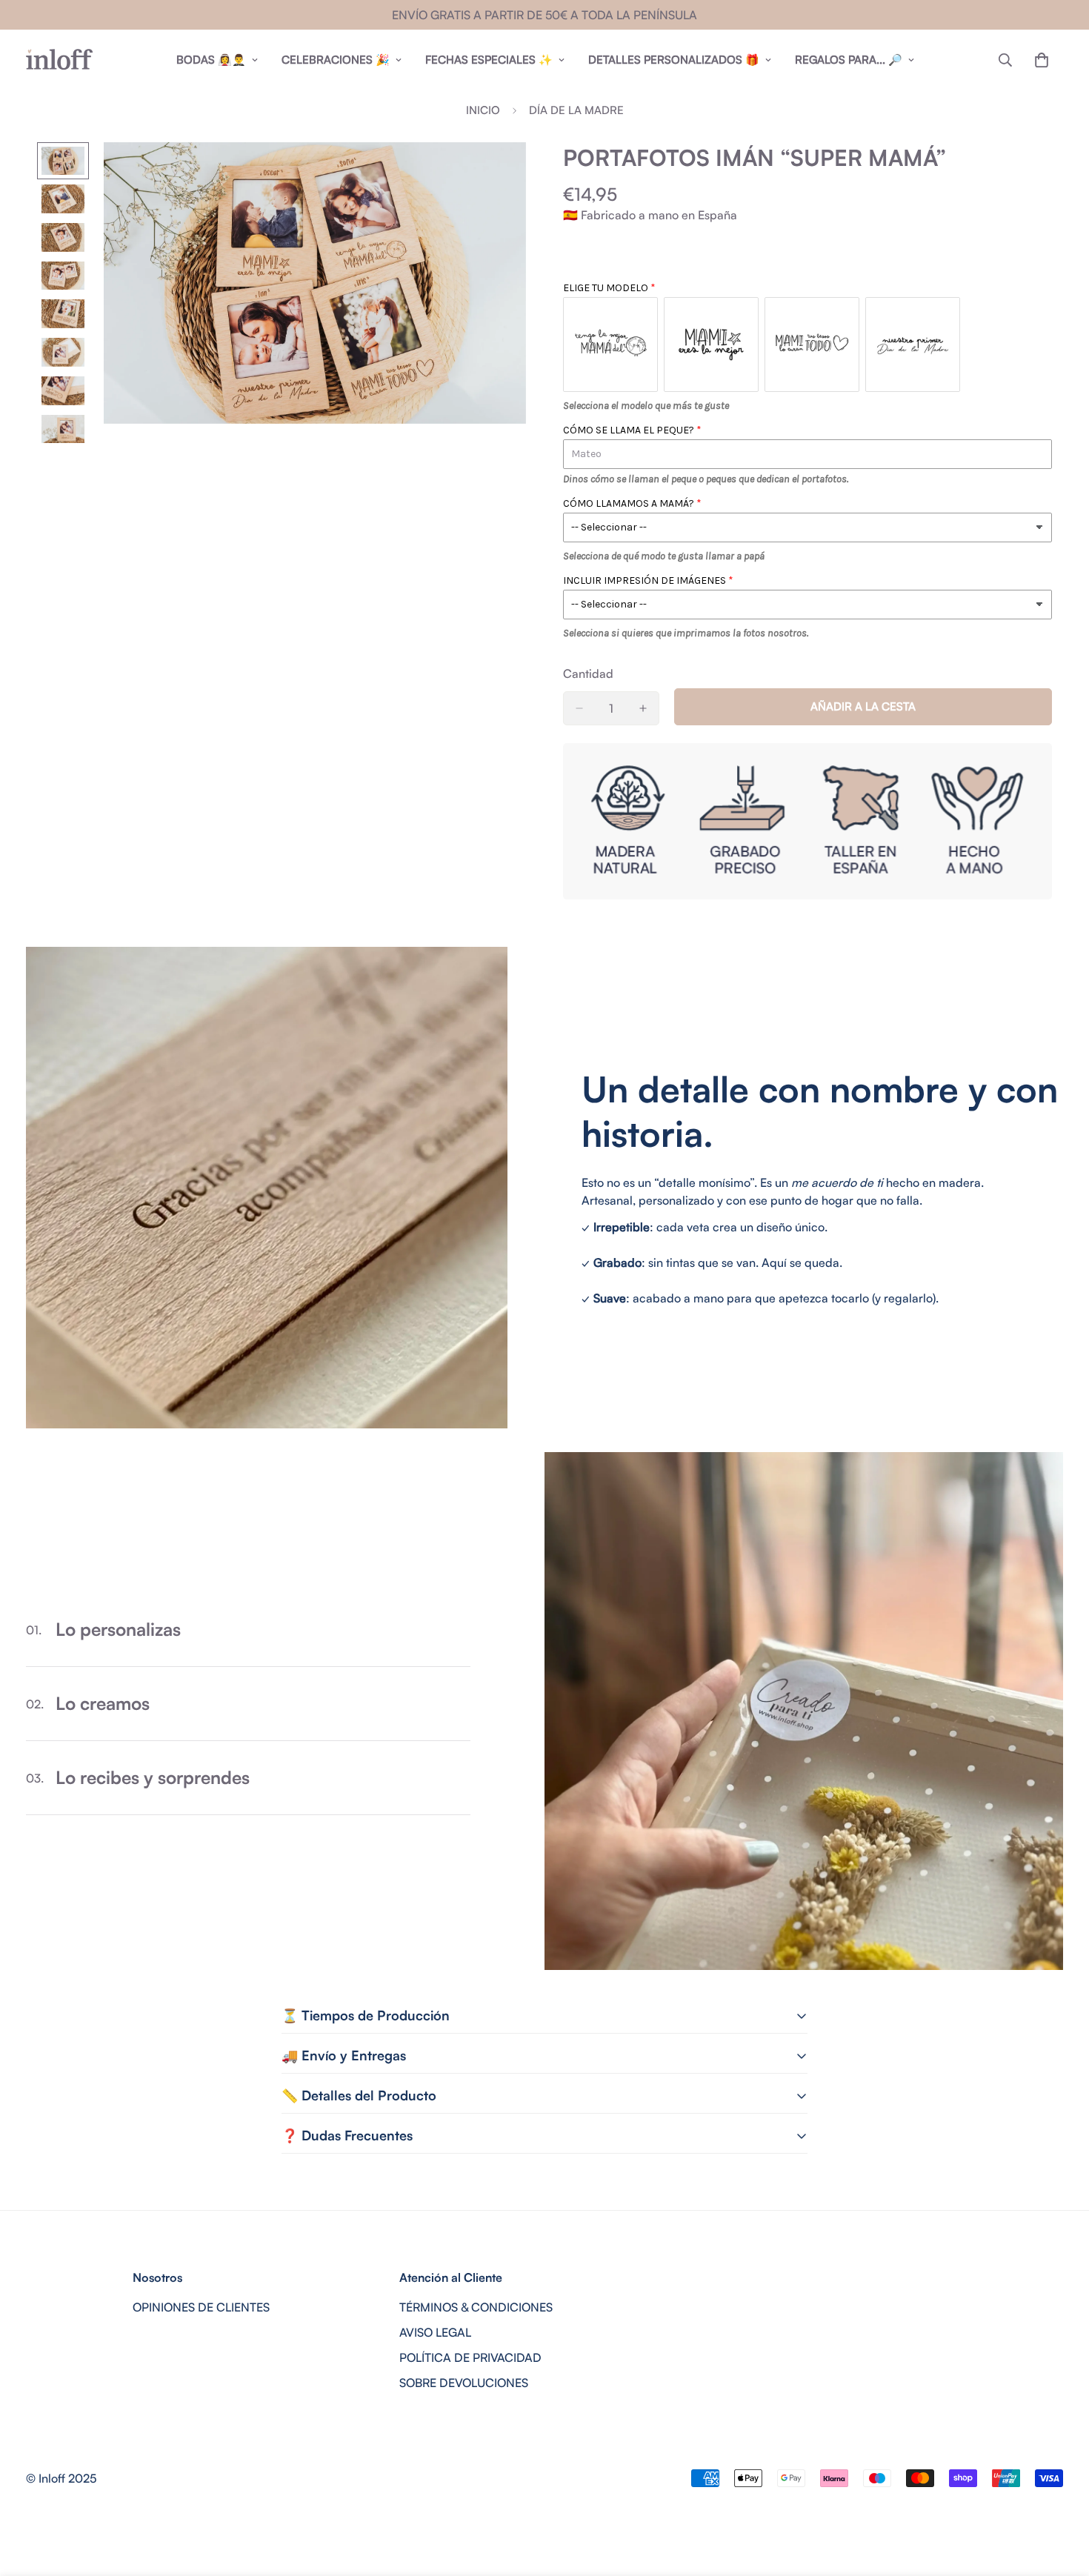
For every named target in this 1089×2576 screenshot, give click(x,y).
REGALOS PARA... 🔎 (849, 60)
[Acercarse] (494, 174)
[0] (1042, 60)
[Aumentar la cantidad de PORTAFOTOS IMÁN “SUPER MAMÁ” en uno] (643, 708)
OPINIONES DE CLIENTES (201, 2307)
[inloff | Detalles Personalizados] (59, 60)
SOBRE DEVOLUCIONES (464, 2383)
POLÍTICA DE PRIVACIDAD (470, 2357)
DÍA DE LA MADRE (576, 110)
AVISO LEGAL (435, 2332)
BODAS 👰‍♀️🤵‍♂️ (211, 60)
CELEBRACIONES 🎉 (336, 60)
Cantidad (588, 673)
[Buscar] (1005, 60)
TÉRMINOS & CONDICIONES (476, 2307)
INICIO (483, 110)
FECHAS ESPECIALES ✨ (489, 60)
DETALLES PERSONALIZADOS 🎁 (674, 60)
